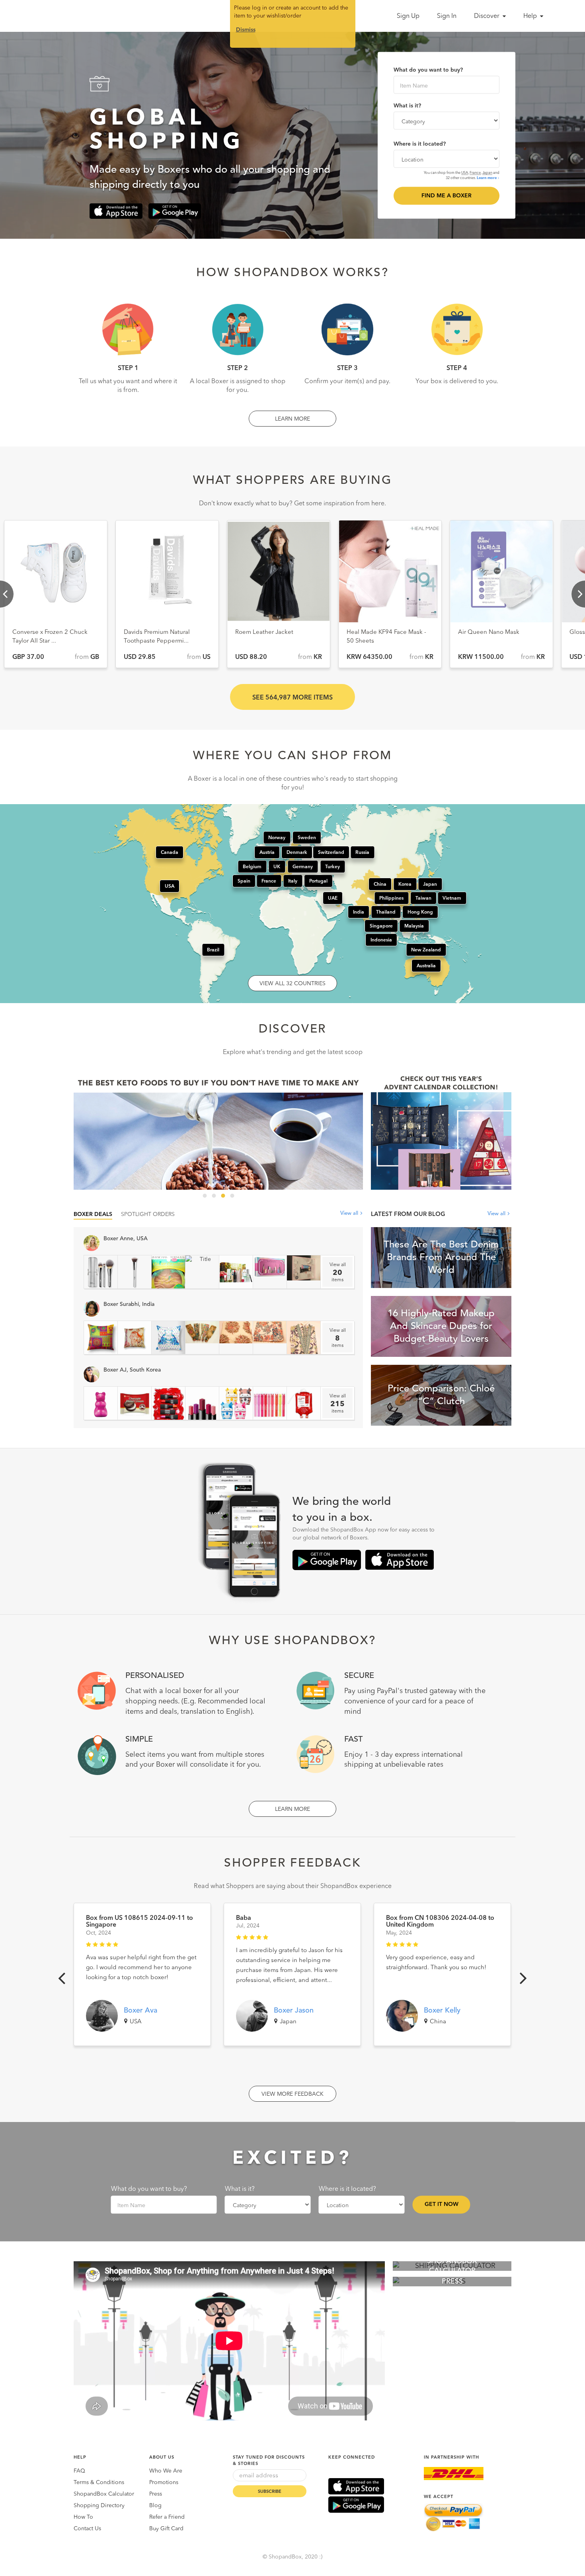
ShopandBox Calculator (104, 2494)
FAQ (79, 2471)
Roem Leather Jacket (41, 632)
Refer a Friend (167, 2517)
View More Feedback (292, 2094)
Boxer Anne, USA (126, 1239)
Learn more (487, 178)
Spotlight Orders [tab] (148, 1214)
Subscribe (270, 2492)
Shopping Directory (99, 2506)
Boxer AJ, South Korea (132, 1370)
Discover (487, 16)
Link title (218, 1131)
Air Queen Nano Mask (266, 632)
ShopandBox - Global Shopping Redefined (77, 16)
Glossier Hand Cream (376, 632)
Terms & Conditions (99, 2482)
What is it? (407, 106)
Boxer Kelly (442, 2011)
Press (156, 2494)
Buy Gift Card (166, 2529)
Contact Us (87, 2529)
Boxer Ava (140, 2011)
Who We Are (166, 2471)
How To (83, 2517)
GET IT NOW (442, 2204)
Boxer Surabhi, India (129, 1304)
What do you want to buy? (428, 70)
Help (531, 16)
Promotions (164, 2482)
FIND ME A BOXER (447, 196)
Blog (155, 2506)
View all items (338, 1272)
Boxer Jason (294, 2011)
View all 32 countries (292, 984)
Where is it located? (420, 144)
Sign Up (408, 16)
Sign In (447, 16)
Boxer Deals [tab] (93, 1214)
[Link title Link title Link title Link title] (218, 1131)
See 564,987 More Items (292, 698)
